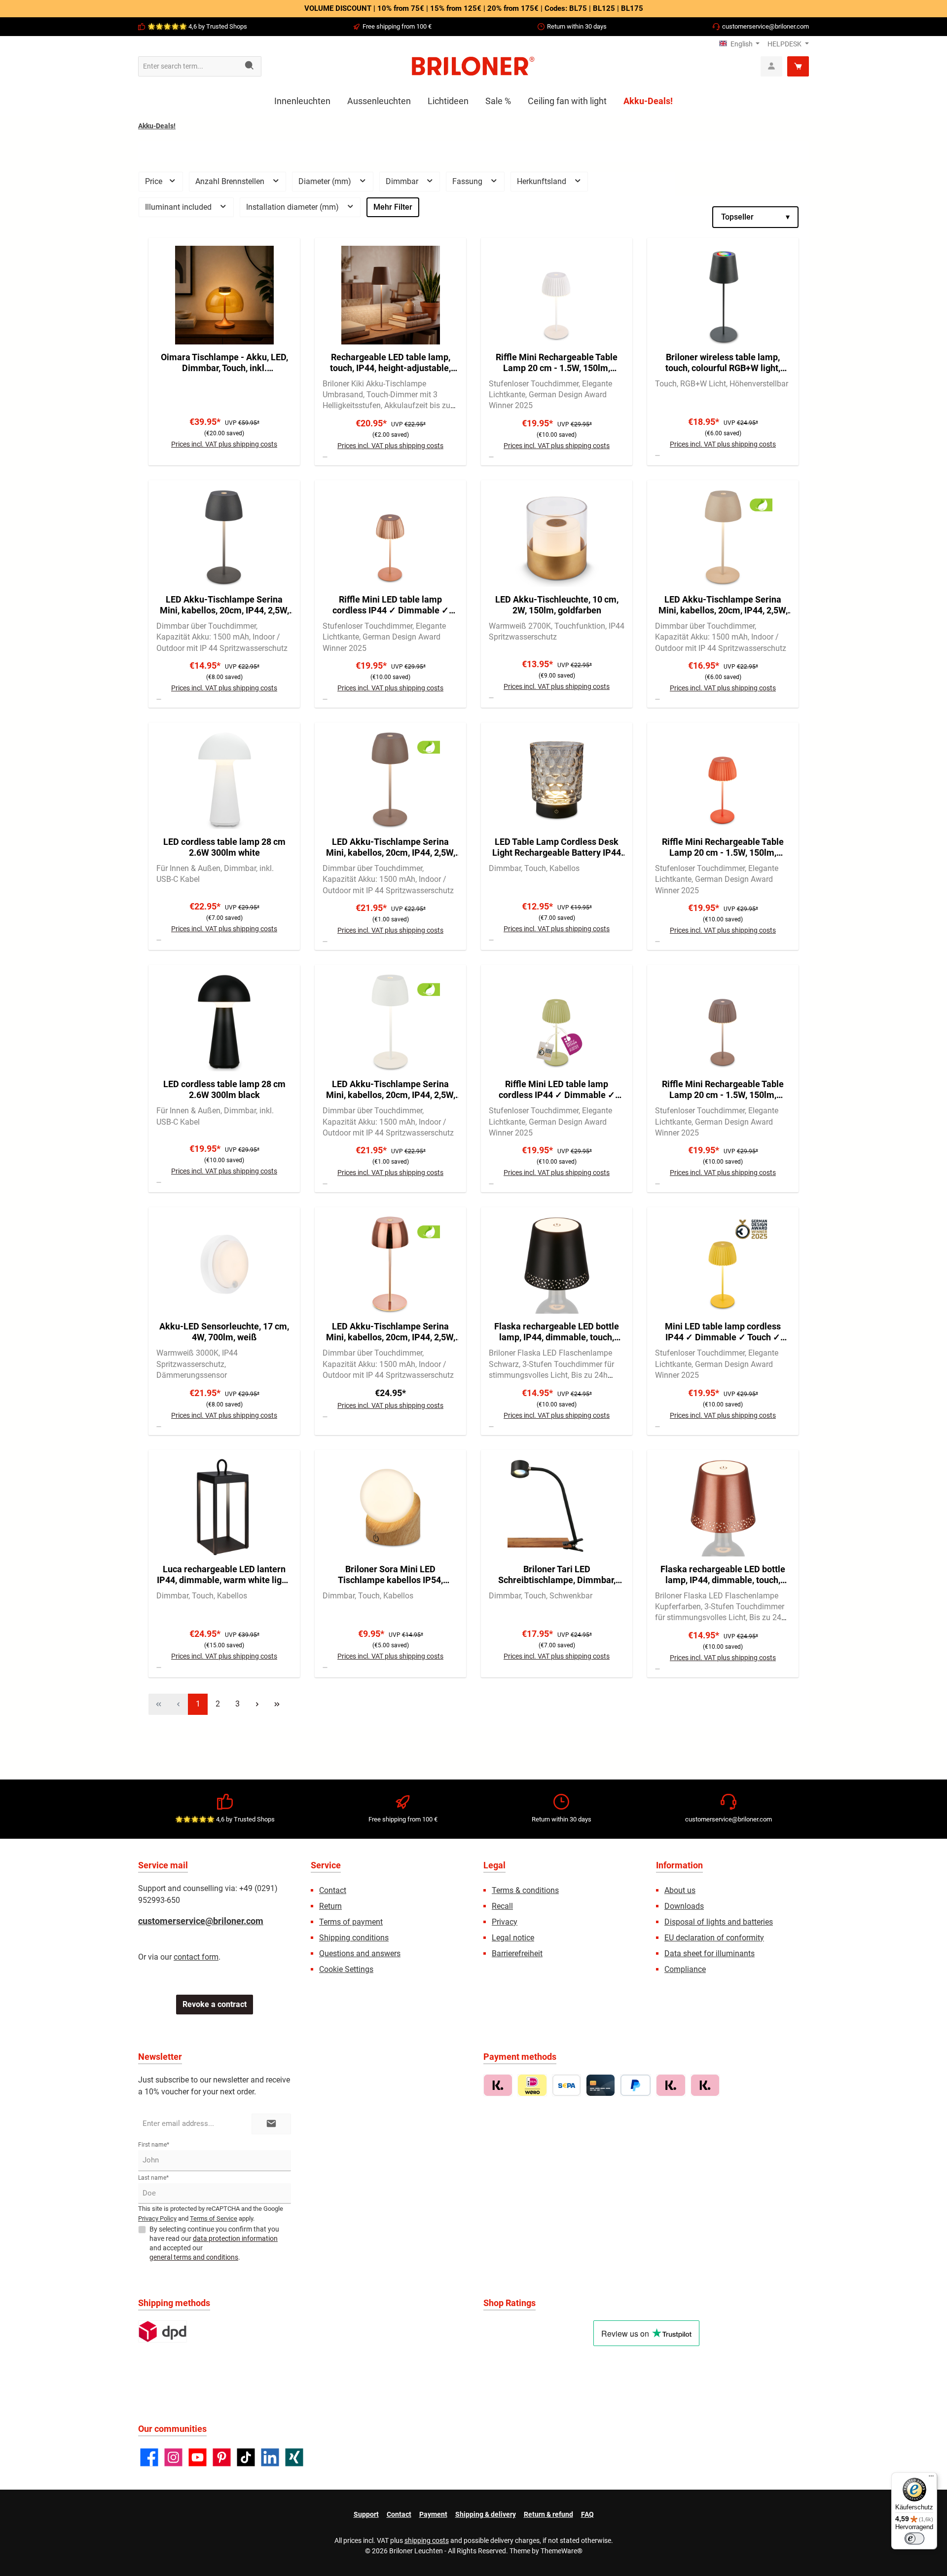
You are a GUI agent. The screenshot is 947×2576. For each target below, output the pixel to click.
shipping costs (427, 2540)
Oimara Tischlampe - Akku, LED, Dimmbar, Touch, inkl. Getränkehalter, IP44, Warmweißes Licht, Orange (224, 363)
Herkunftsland (543, 181)
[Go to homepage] (473, 66)
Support (366, 2514)
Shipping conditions (354, 1938)
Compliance (685, 1969)
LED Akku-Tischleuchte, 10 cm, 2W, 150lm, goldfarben (557, 605)
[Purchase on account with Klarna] (498, 2085)
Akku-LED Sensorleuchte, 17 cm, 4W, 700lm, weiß (224, 1332)
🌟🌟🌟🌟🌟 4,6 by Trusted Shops (197, 26)
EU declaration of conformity (714, 1938)
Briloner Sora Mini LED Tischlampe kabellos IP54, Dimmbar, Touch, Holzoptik (390, 1575)
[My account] (771, 66)
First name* (154, 2145)
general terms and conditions (194, 2257)
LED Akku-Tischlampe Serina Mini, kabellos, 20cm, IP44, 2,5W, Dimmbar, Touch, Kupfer (391, 1332)
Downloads (684, 1906)
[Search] (250, 66)
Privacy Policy (157, 2218)
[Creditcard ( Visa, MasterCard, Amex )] (601, 2085)
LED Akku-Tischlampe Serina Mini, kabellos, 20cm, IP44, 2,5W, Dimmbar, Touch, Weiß (391, 1090)
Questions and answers (360, 1953)
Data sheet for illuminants (710, 1953)
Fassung (468, 181)
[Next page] (257, 1704)
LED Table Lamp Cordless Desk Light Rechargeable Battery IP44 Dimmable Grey (557, 847)
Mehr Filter (393, 207)
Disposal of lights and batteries (719, 1922)
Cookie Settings (346, 1969)
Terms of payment (351, 1922)
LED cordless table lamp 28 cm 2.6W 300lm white (224, 847)
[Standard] (163, 2331)
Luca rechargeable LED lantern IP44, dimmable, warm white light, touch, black (224, 1575)
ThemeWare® (562, 2551)
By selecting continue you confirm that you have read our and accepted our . (214, 2243)
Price (155, 181)
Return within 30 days (577, 26)
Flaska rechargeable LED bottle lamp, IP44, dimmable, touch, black (557, 1332)
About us (680, 1890)
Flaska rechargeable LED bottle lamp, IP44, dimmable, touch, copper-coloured (723, 1575)
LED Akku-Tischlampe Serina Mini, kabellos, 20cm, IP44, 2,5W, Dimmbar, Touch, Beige (723, 605)
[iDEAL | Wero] (532, 2085)
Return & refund (548, 2514)
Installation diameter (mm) (293, 207)
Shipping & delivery (486, 2514)
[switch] (914, 2538)
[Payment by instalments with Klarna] (705, 2085)
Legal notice (513, 1938)
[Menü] (931, 2478)
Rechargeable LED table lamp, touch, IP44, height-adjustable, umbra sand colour (390, 363)
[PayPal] (636, 2085)
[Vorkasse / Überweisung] (566, 2085)
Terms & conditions (525, 1890)
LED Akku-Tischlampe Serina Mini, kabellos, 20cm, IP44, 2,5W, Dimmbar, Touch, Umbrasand (391, 847)
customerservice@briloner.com (765, 26)
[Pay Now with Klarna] (671, 2085)
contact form (196, 1957)
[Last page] (277, 1704)
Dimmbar (403, 181)
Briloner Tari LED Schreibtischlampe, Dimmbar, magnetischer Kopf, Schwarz (557, 1575)
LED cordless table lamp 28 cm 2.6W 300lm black (224, 1089)
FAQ (587, 2514)
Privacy (505, 1922)
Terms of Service (214, 2218)
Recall (502, 1906)
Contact (333, 1890)
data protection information (235, 2238)
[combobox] (188, 66)
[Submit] (271, 2124)
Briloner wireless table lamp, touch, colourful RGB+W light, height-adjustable (723, 363)
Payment (433, 2514)
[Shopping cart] (798, 66)
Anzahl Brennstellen (231, 181)
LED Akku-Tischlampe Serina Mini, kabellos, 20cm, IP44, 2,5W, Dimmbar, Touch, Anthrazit (224, 605)
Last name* (153, 2178)
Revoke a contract (215, 2004)
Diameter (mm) (326, 181)
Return (330, 1906)
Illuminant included (179, 207)
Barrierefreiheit (517, 1953)
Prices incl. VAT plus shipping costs (224, 444)
